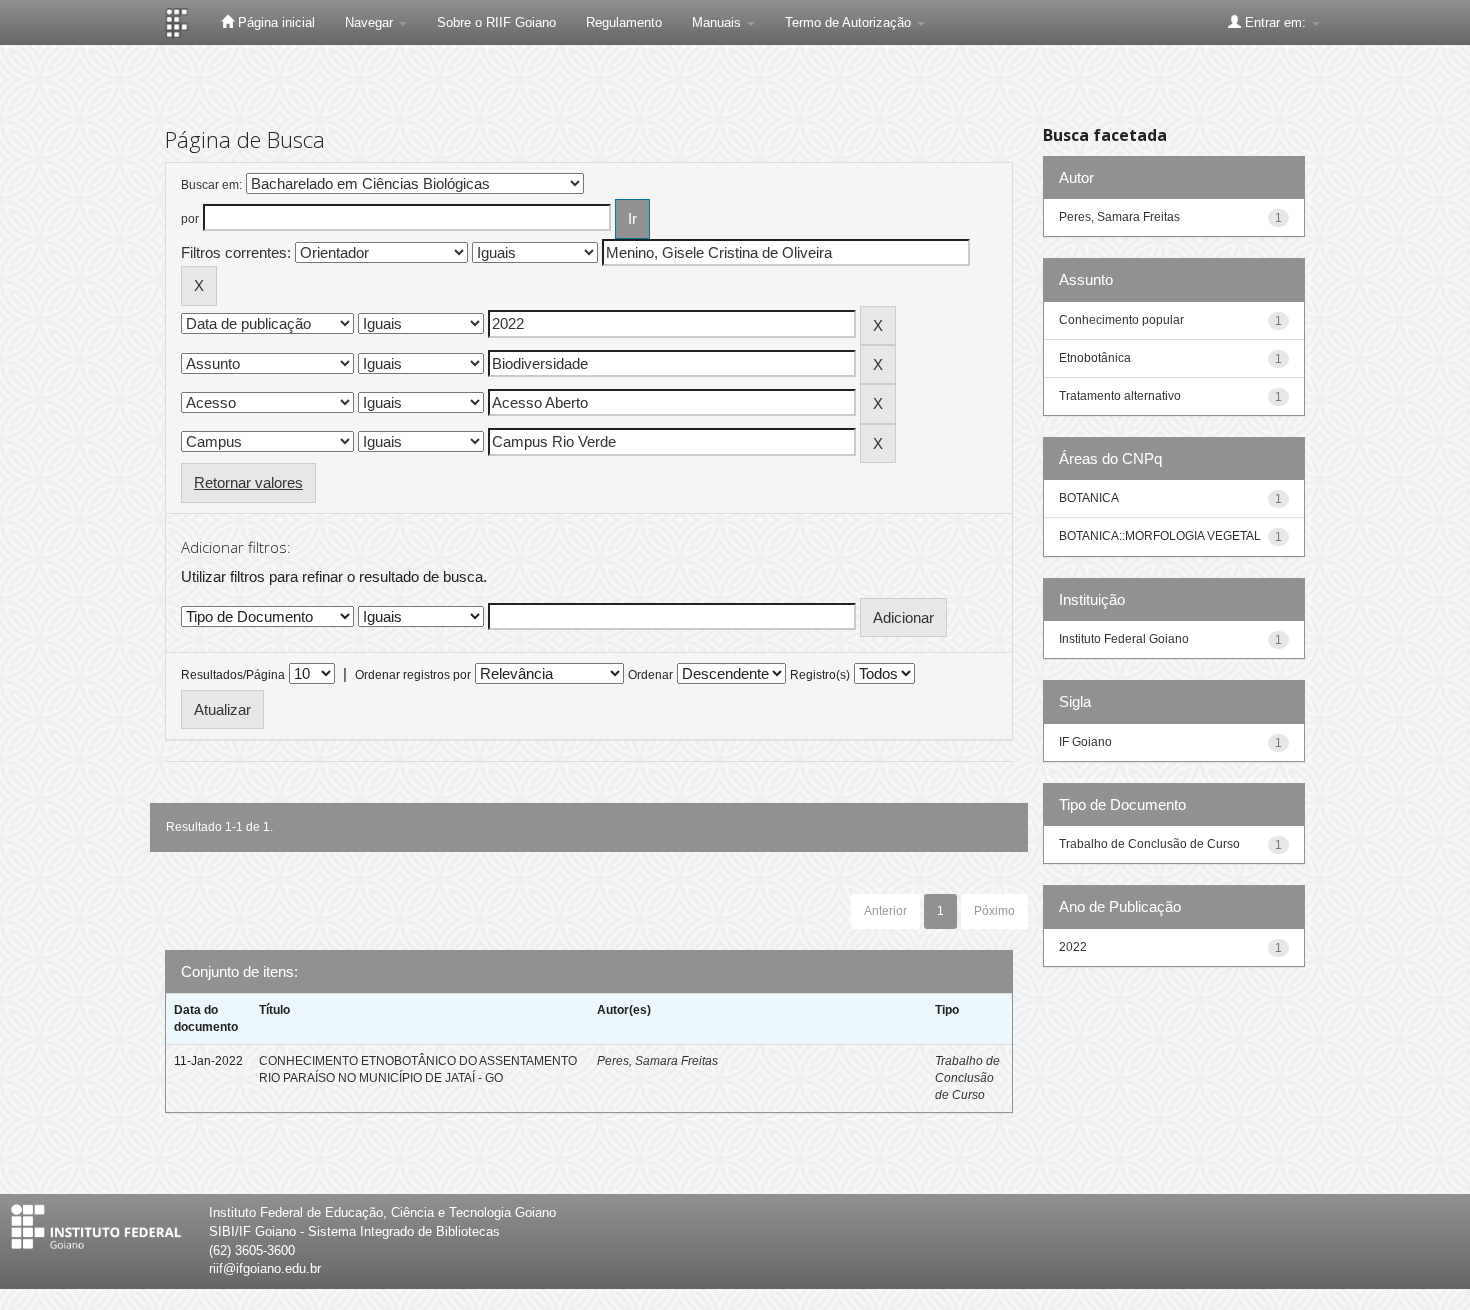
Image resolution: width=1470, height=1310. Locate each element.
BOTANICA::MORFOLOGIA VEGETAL (1160, 536)
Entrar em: (1275, 22)
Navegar (371, 22)
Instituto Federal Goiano (1124, 639)
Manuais (718, 22)
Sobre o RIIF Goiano (496, 22)
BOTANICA (1089, 498)
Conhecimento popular (1121, 320)
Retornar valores (248, 482)
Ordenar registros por (413, 675)
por (190, 219)
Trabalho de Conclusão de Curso (967, 1078)
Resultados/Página (233, 675)
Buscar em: (211, 185)
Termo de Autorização (850, 22)
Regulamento (624, 22)
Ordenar (650, 675)
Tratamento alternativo (1120, 396)
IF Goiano (1085, 742)
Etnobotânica (1095, 358)
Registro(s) (820, 675)
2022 (1073, 947)
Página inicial (274, 22)
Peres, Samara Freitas (657, 1061)
